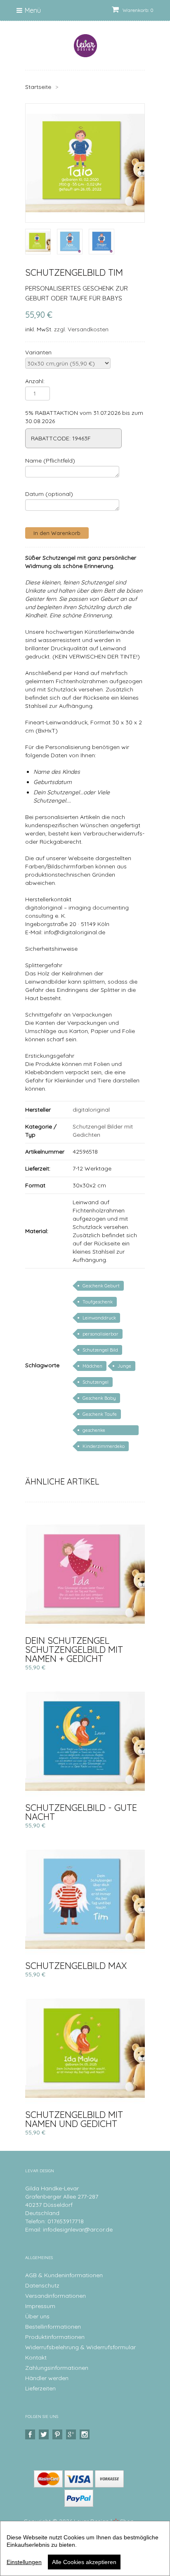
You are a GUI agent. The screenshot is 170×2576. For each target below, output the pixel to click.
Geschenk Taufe (100, 1414)
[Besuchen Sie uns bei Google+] (72, 2435)
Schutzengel (96, 1382)
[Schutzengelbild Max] (85, 1899)
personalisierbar (100, 1334)
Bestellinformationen (53, 2327)
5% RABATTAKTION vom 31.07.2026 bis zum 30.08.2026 (84, 417)
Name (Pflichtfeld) (50, 461)
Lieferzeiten (40, 2388)
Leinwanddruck (99, 1318)
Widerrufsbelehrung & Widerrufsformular (80, 2347)
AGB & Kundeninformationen (64, 2275)
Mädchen (92, 1366)
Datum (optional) (49, 494)
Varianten (38, 352)
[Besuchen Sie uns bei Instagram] (86, 2435)
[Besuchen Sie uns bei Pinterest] (58, 2435)
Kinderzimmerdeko (104, 1446)
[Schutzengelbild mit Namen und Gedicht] (85, 2048)
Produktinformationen (55, 2337)
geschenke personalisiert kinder (105, 1431)
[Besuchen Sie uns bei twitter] (45, 2435)
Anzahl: (35, 381)
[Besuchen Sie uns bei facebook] (31, 2435)
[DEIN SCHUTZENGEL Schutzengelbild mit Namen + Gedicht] (85, 1574)
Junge (124, 1366)
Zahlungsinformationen (57, 2368)
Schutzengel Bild (100, 1350)
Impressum (40, 2306)
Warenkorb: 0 (137, 10)
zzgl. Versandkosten (81, 329)
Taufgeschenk (98, 1302)
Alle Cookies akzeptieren (84, 2562)
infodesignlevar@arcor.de (78, 2229)
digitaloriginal (91, 1110)
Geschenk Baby (99, 1398)
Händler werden (47, 2378)
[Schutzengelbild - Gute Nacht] (85, 1741)
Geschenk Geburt (101, 1286)
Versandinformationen (55, 2296)
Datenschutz (42, 2285)
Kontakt (36, 2357)
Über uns (37, 2316)
